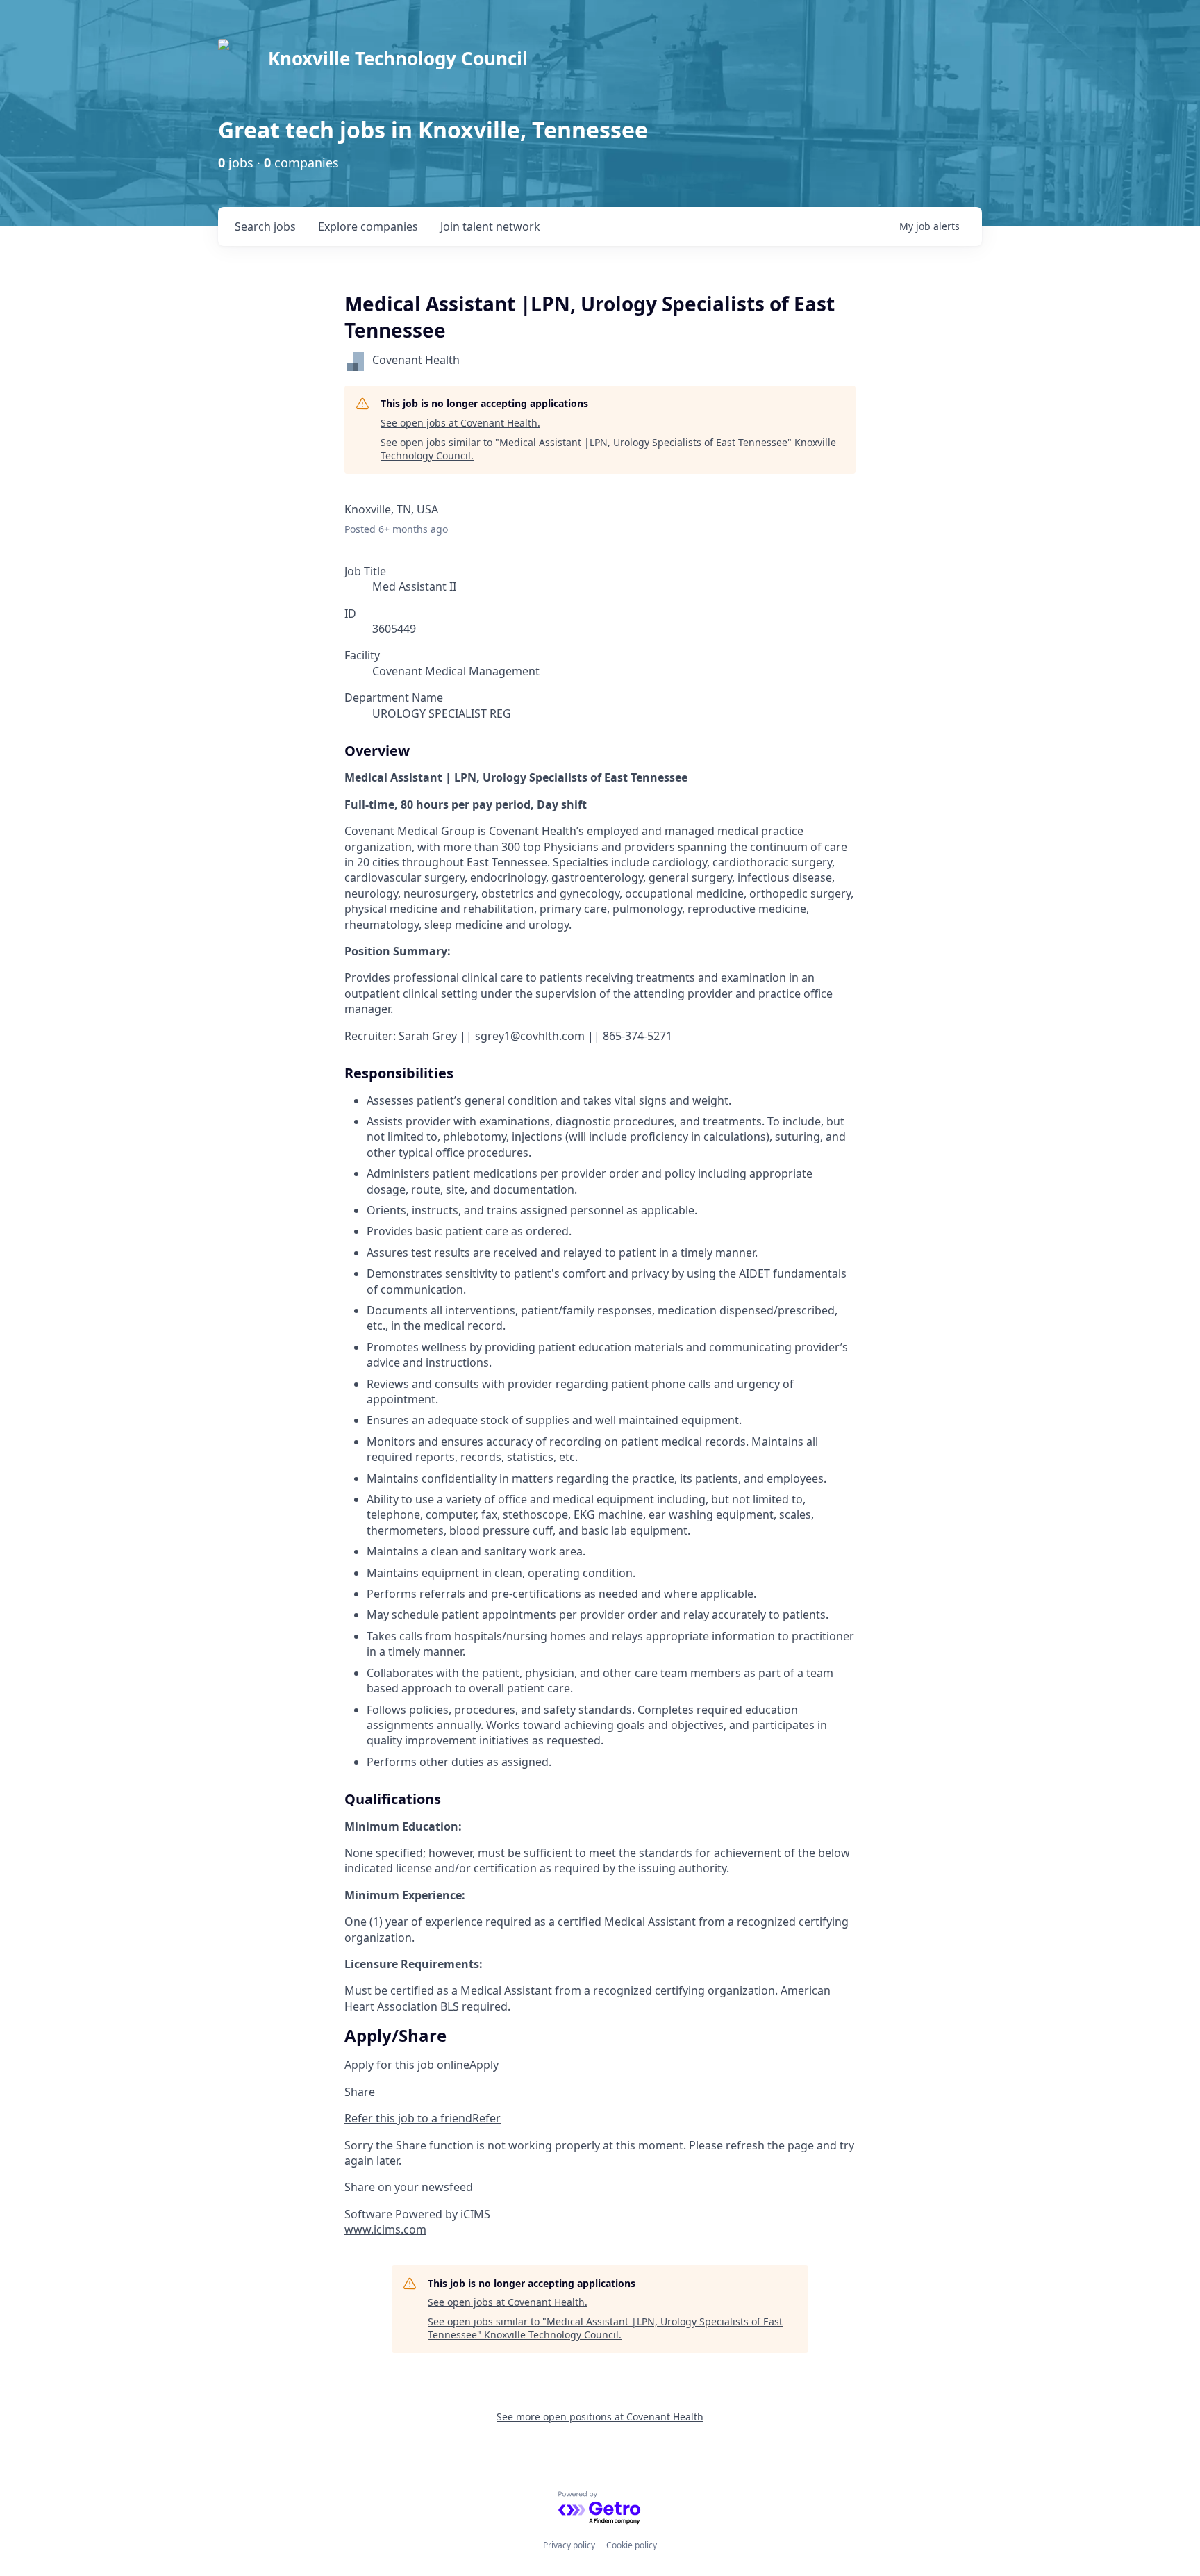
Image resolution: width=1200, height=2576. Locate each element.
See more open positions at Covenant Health (600, 2417)
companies (368, 226)
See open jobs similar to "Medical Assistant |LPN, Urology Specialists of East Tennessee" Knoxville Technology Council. (608, 449)
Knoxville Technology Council (398, 58)
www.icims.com (385, 2229)
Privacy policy (569, 2545)
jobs (265, 226)
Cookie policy (632, 2545)
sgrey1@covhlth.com (530, 1036)
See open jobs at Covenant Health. (460, 423)
